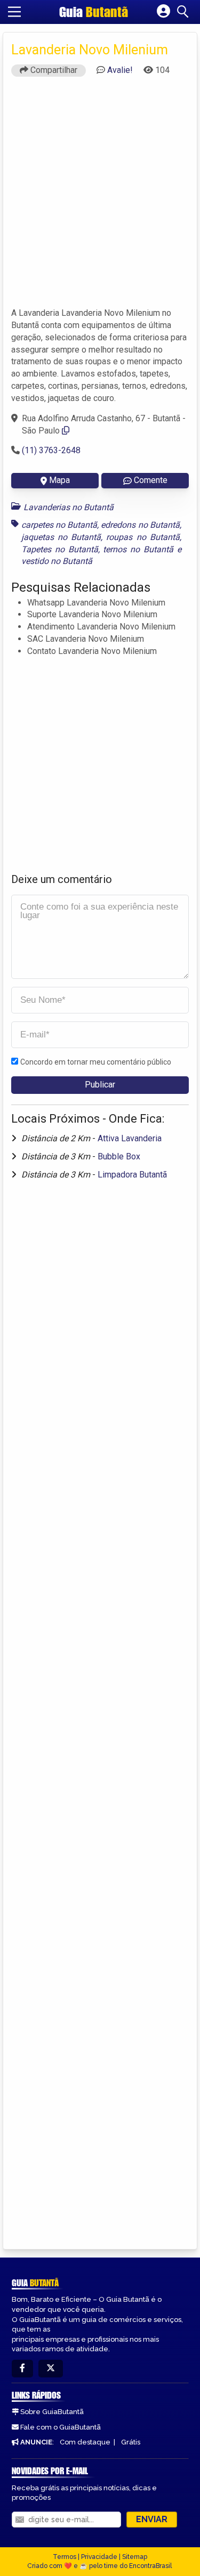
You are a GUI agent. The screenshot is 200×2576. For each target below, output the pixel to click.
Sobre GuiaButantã (52, 2412)
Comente (151, 480)
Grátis (131, 2442)
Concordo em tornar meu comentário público (96, 1062)
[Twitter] (51, 2369)
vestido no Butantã (57, 561)
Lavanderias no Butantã (69, 507)
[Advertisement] (100, 197)
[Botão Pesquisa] (185, 12)
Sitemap (135, 2557)
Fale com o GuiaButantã (61, 2427)
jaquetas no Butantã (61, 537)
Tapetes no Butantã (60, 549)
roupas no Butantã (143, 537)
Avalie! (120, 70)
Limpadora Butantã (132, 1175)
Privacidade (99, 2557)
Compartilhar (53, 70)
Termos (65, 2557)
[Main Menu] (14, 12)
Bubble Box (119, 1156)
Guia (94, 12)
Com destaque (85, 2442)
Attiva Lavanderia (130, 1138)
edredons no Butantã (140, 525)
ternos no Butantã (138, 549)
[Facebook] (22, 2369)
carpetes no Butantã (59, 525)
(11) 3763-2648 (51, 450)
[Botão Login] (163, 12)
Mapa (59, 480)
